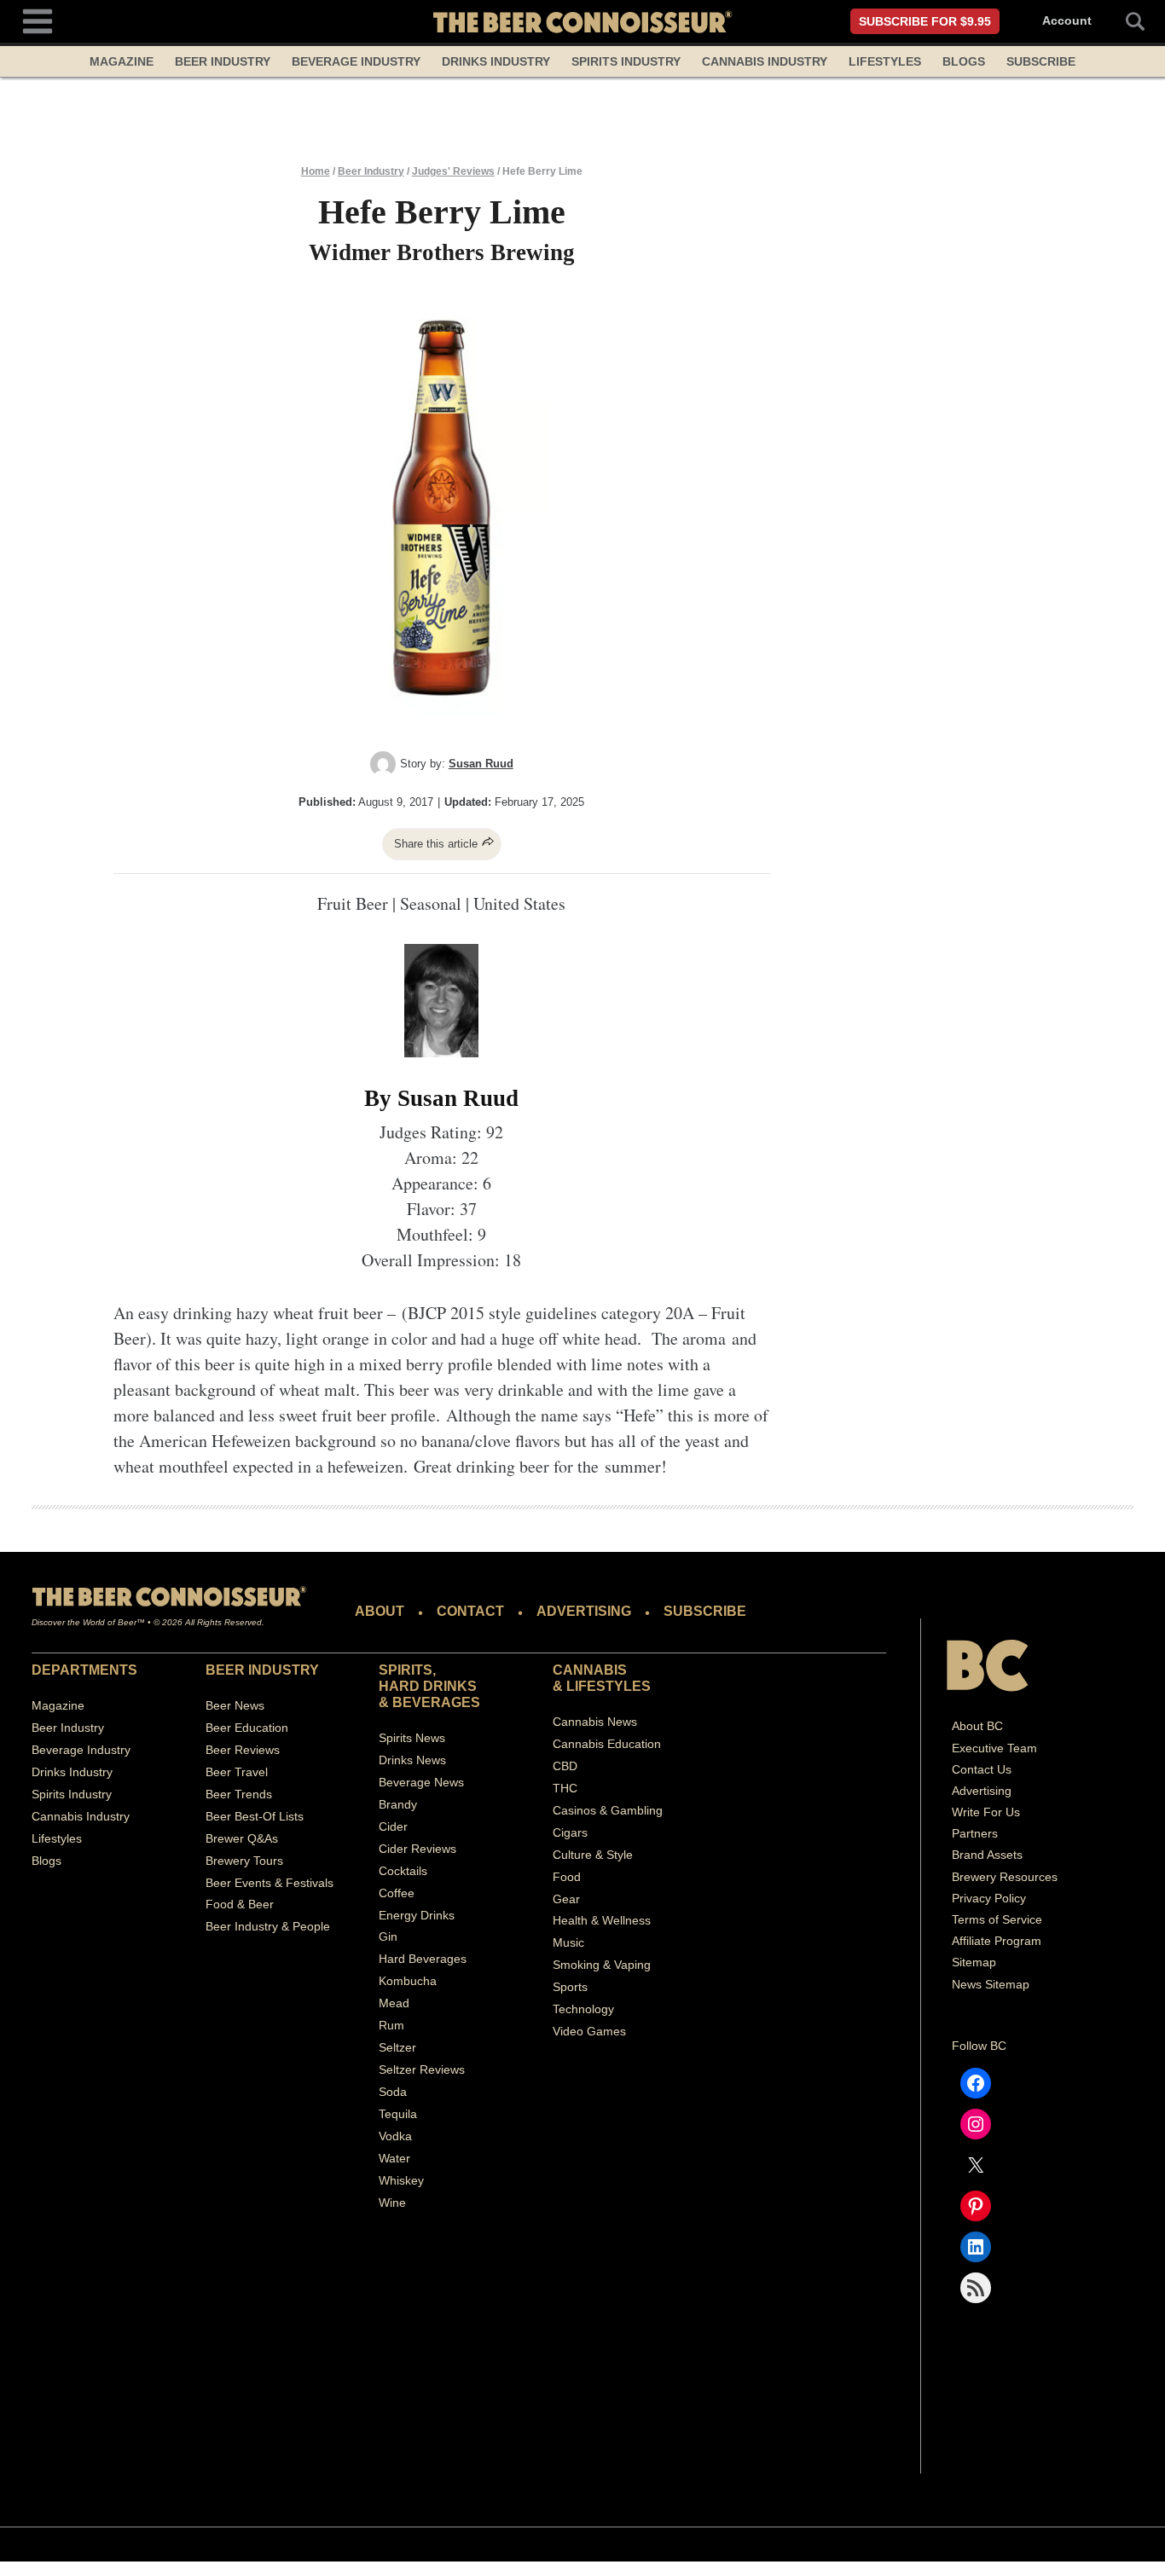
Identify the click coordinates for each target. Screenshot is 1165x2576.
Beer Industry (223, 61)
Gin (388, 1936)
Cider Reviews (417, 1849)
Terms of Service (997, 1919)
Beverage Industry (356, 61)
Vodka (395, 2136)
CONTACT (470, 1611)
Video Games (589, 2031)
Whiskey (401, 2180)
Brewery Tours (244, 1861)
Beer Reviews (243, 1750)
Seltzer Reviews (422, 2069)
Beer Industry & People (268, 1926)
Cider (393, 1826)
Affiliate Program (997, 1941)
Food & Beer (240, 1904)
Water (394, 2158)
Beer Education (247, 1728)
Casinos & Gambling (608, 1810)
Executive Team (994, 1748)
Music (568, 1942)
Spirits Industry (626, 61)
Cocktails (403, 1871)
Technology (583, 2009)
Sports (570, 1987)
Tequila (398, 2114)
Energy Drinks (417, 1915)
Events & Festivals (284, 1883)
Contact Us (982, 1769)
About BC (977, 1726)
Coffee (397, 1893)
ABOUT (380, 1611)
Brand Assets (987, 1855)
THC (565, 1788)
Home (316, 171)
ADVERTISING (584, 1611)
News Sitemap (991, 1984)
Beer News (235, 1705)
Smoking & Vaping (602, 1965)
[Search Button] (1126, 21)
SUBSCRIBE (705, 1611)
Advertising (982, 1791)
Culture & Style (593, 1855)
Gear (566, 1899)
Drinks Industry (496, 61)
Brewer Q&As (242, 1838)
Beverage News (421, 1782)
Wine (392, 2203)
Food (567, 1877)
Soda (393, 2092)
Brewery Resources (1005, 1877)
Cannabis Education (607, 1744)
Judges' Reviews (453, 171)
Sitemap (974, 1962)
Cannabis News (595, 1722)
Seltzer (397, 2047)
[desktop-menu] (38, 19)
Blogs (964, 61)
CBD (565, 1766)
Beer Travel (237, 1772)
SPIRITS (406, 1670)
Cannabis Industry (765, 61)
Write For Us (986, 1812)
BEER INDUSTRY (262, 1670)
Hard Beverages (423, 1959)
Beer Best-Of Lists (255, 1816)
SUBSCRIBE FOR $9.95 (925, 21)
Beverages (436, 1702)
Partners (975, 1833)
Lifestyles (885, 61)
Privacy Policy (989, 1898)
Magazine (122, 61)
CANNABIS (590, 1670)
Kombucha (408, 1981)
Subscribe (1041, 61)
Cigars (570, 1832)
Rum (391, 2025)
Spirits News (412, 1738)
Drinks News (412, 1760)
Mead (394, 2003)
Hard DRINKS (428, 1686)
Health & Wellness (602, 1920)
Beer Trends (239, 1794)
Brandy (398, 1804)
